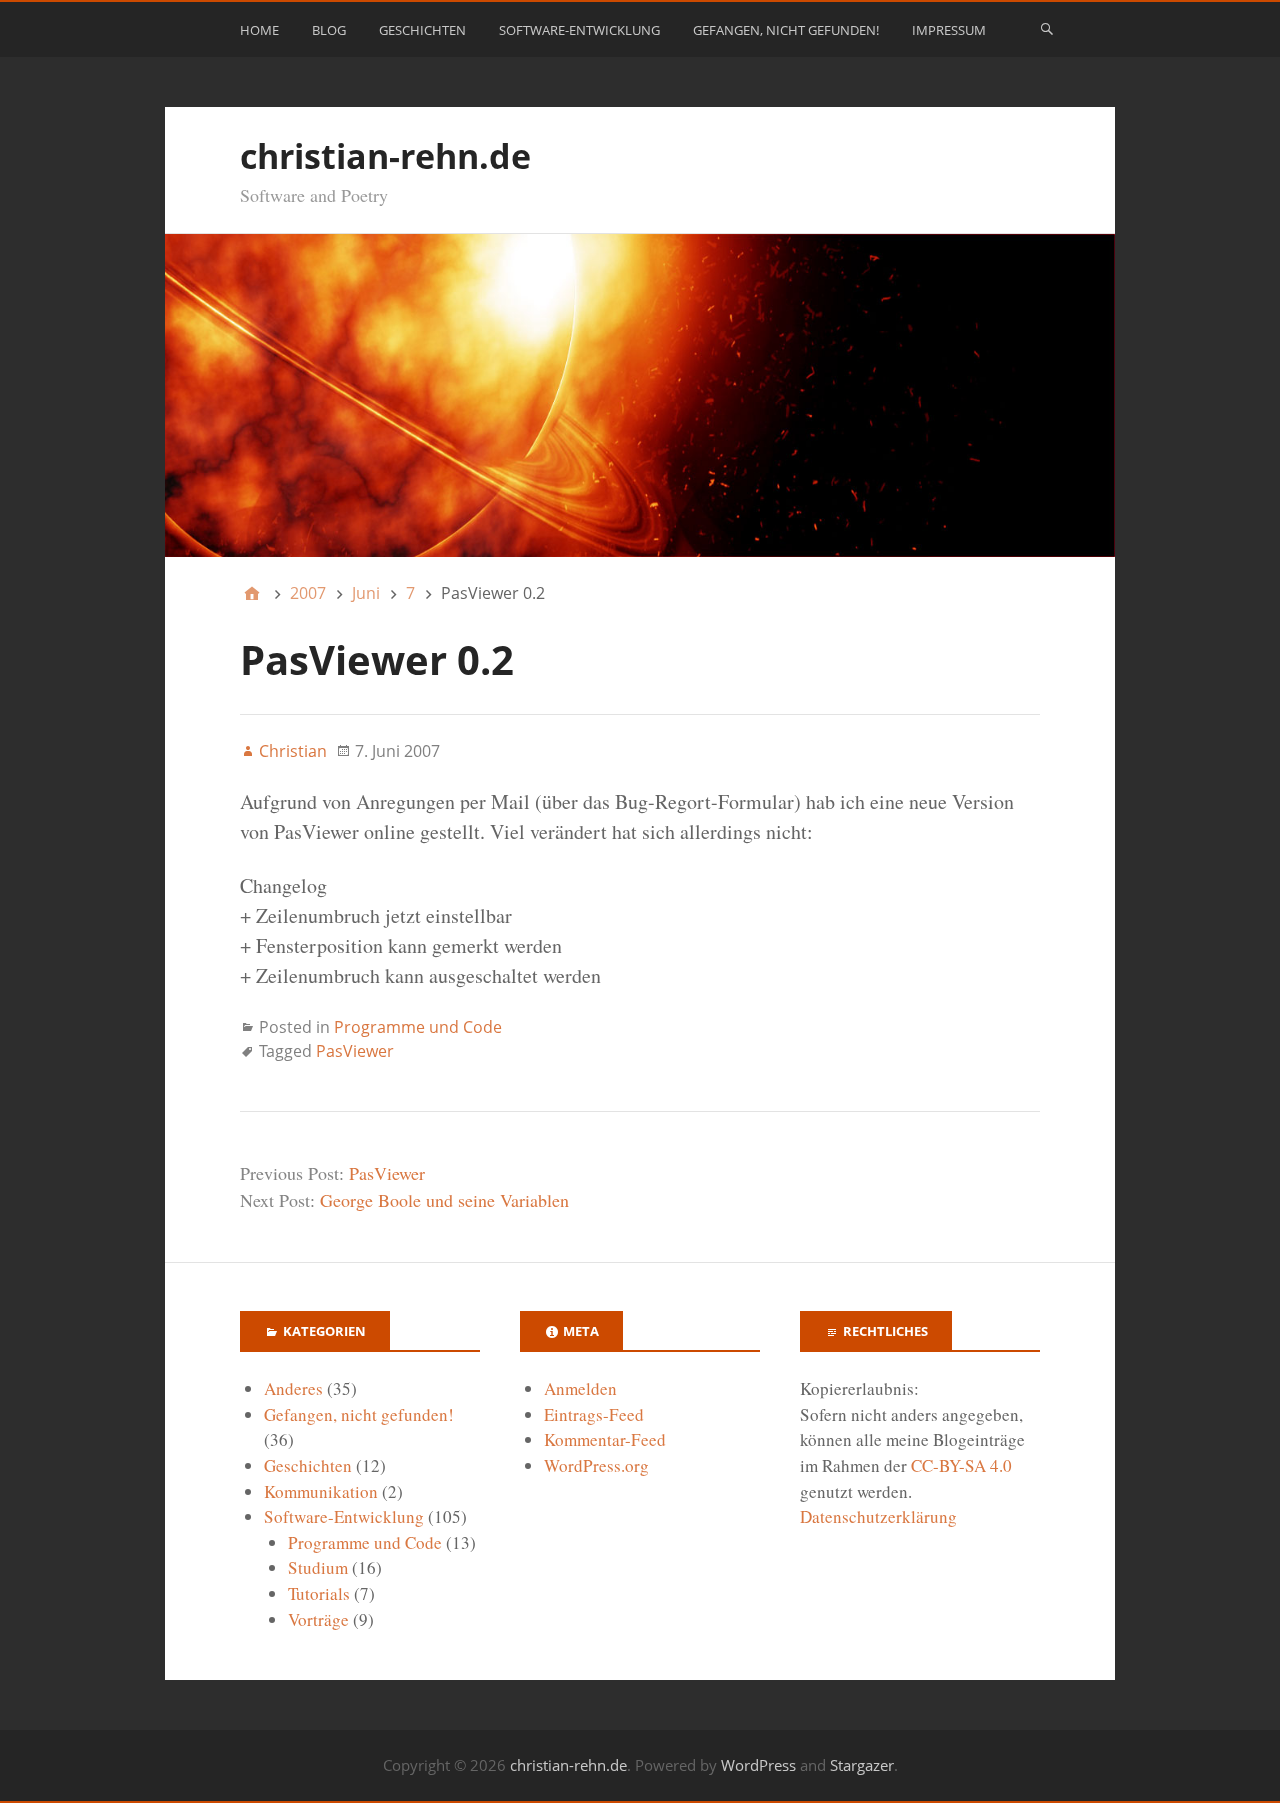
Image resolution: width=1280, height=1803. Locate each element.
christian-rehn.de (385, 156)
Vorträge (318, 1619)
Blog (329, 30)
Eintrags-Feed (594, 1414)
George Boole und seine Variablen (444, 1200)
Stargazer (862, 1765)
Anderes (293, 1388)
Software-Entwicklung (579, 30)
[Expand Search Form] (1047, 28)
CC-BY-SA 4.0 (961, 1465)
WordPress (758, 1765)
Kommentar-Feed (605, 1439)
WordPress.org (596, 1465)
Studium (318, 1567)
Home (259, 30)
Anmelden (580, 1388)
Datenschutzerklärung (878, 1516)
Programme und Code (418, 1027)
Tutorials (319, 1593)
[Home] (252, 593)
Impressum (949, 30)
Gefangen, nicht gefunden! (786, 30)
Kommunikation (321, 1491)
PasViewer (355, 1051)
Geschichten (422, 30)
